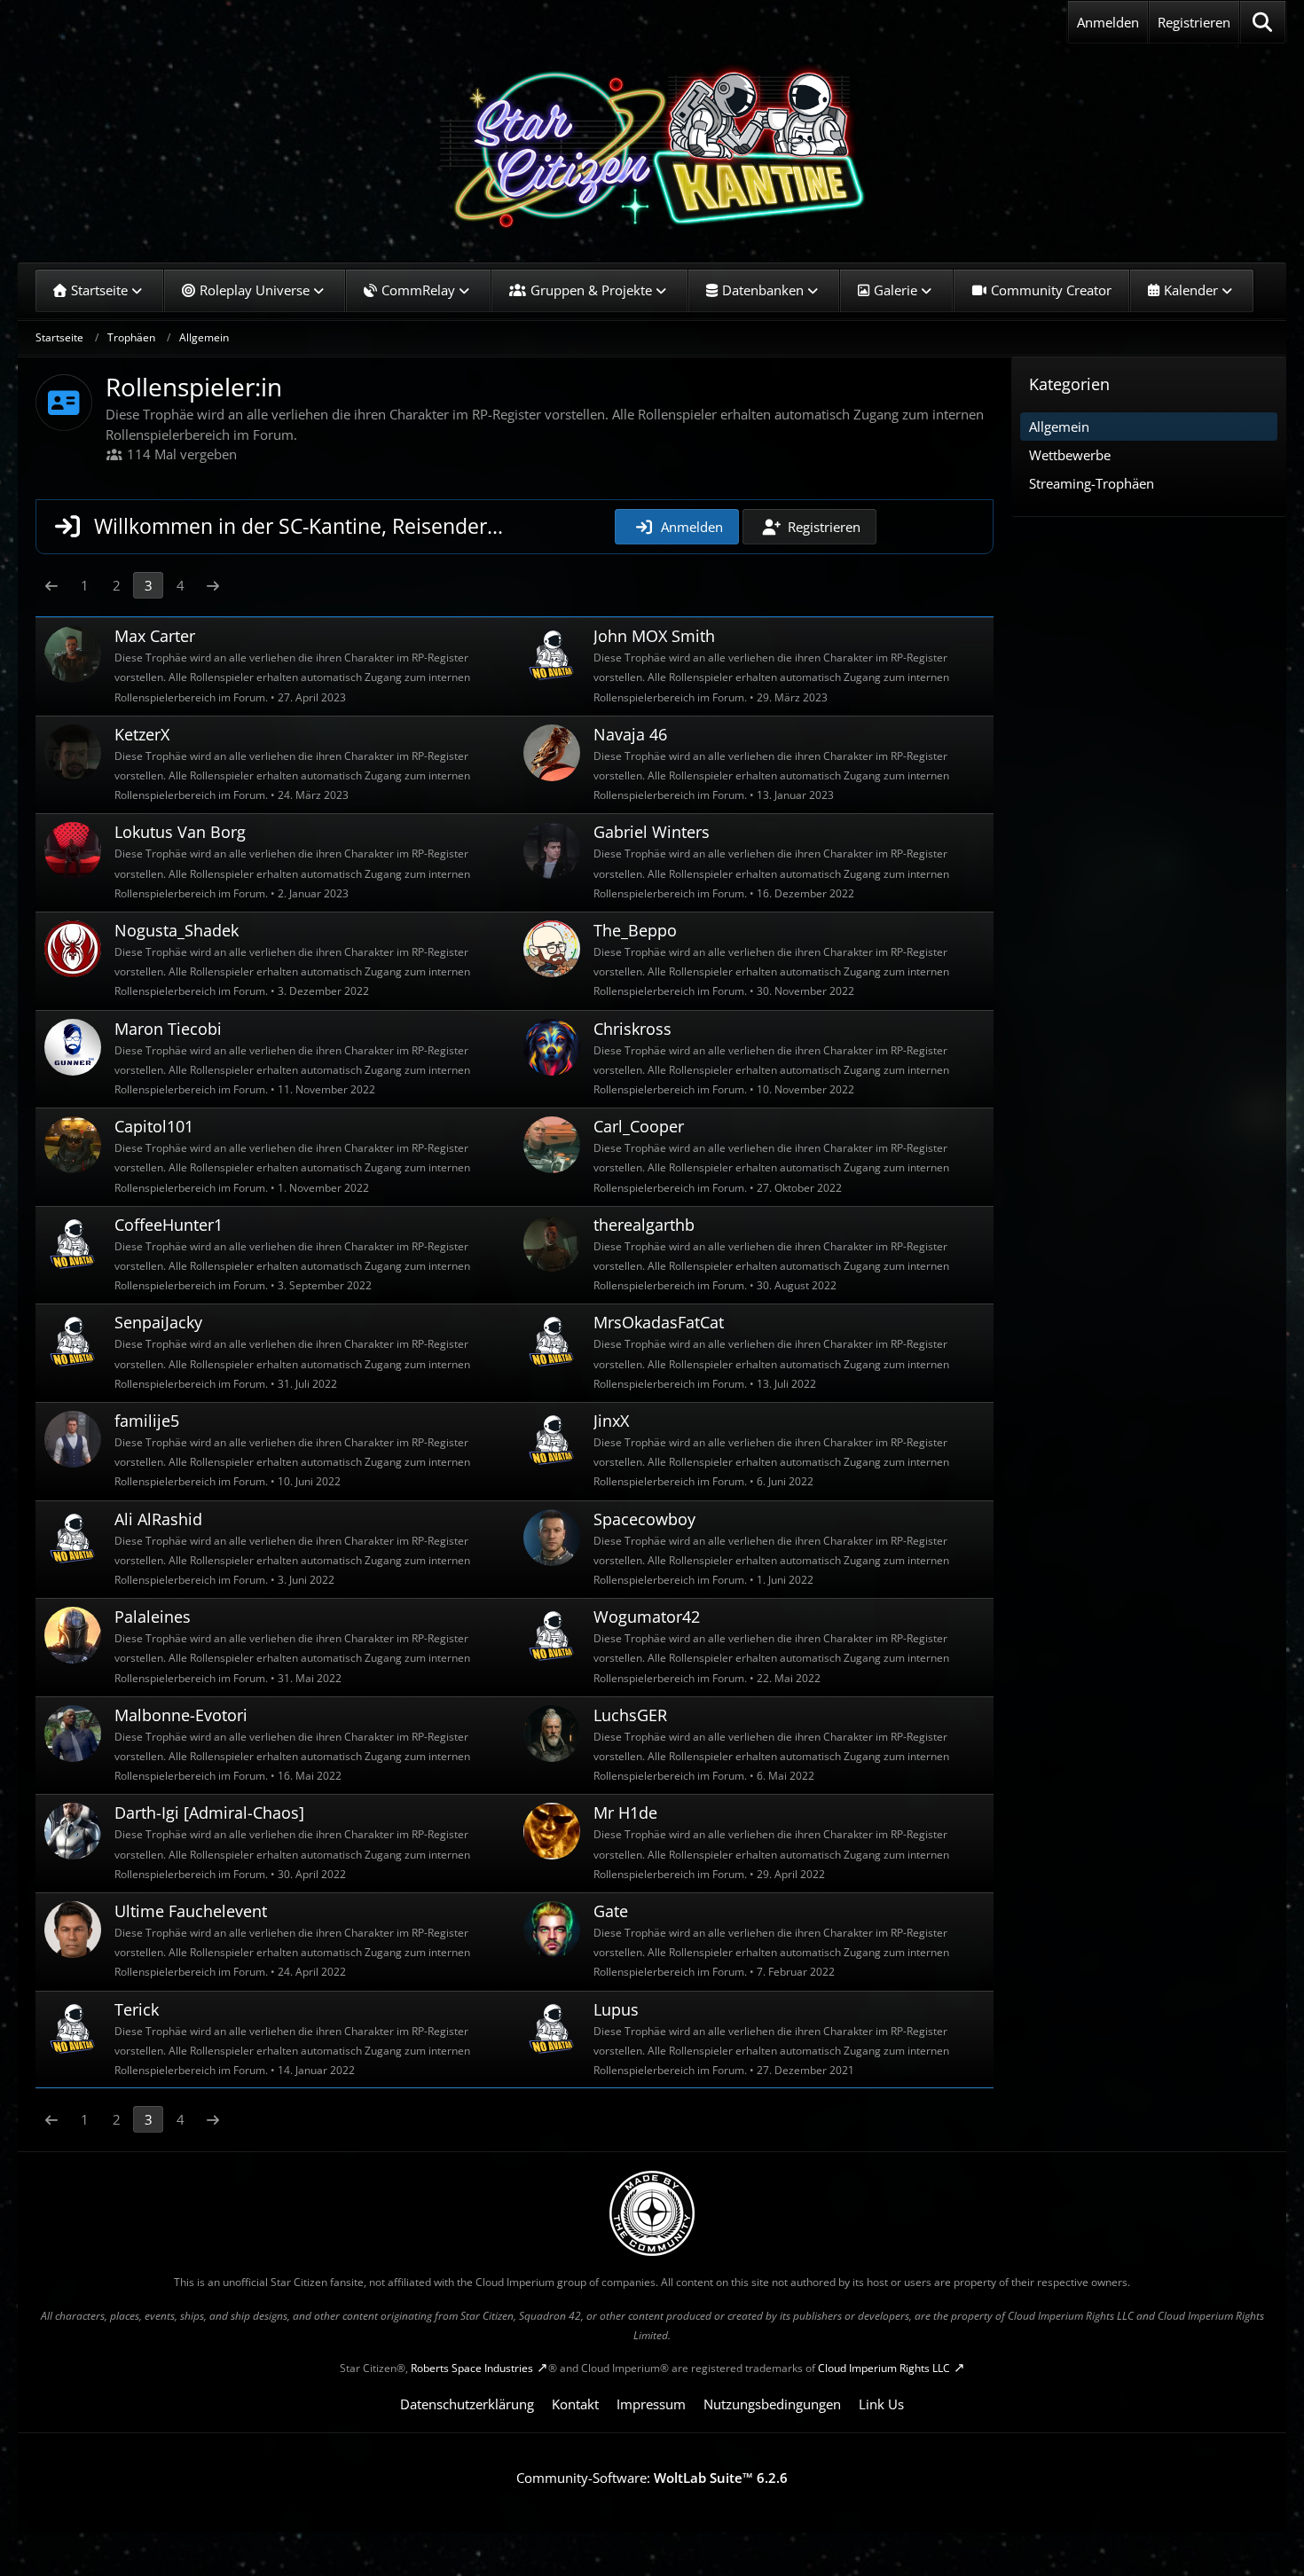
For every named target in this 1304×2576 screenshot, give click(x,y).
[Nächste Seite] (213, 585)
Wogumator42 (647, 1617)
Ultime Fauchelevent (191, 1911)
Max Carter (155, 636)
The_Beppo (635, 930)
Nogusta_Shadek (177, 930)
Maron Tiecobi (168, 1029)
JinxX (611, 1421)
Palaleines (153, 1617)
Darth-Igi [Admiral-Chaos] (209, 1813)
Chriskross (632, 1029)
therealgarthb (644, 1225)
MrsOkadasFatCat (659, 1322)
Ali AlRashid (158, 1519)
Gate (611, 1911)
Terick (137, 2009)
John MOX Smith (654, 636)
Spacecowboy (644, 1519)
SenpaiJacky (158, 1322)
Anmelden (1108, 22)
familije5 (147, 1421)
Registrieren (1194, 22)
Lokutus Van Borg (180, 832)
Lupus (616, 2009)
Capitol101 (154, 1126)
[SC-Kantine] (652, 146)
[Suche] (1263, 22)
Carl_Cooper (639, 1126)
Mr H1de (625, 1813)
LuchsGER (630, 1715)
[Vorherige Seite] (51, 585)
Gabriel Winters (652, 832)
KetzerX (142, 734)
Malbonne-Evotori (181, 1715)
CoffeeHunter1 (169, 1225)
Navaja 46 (630, 734)
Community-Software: (652, 2478)
